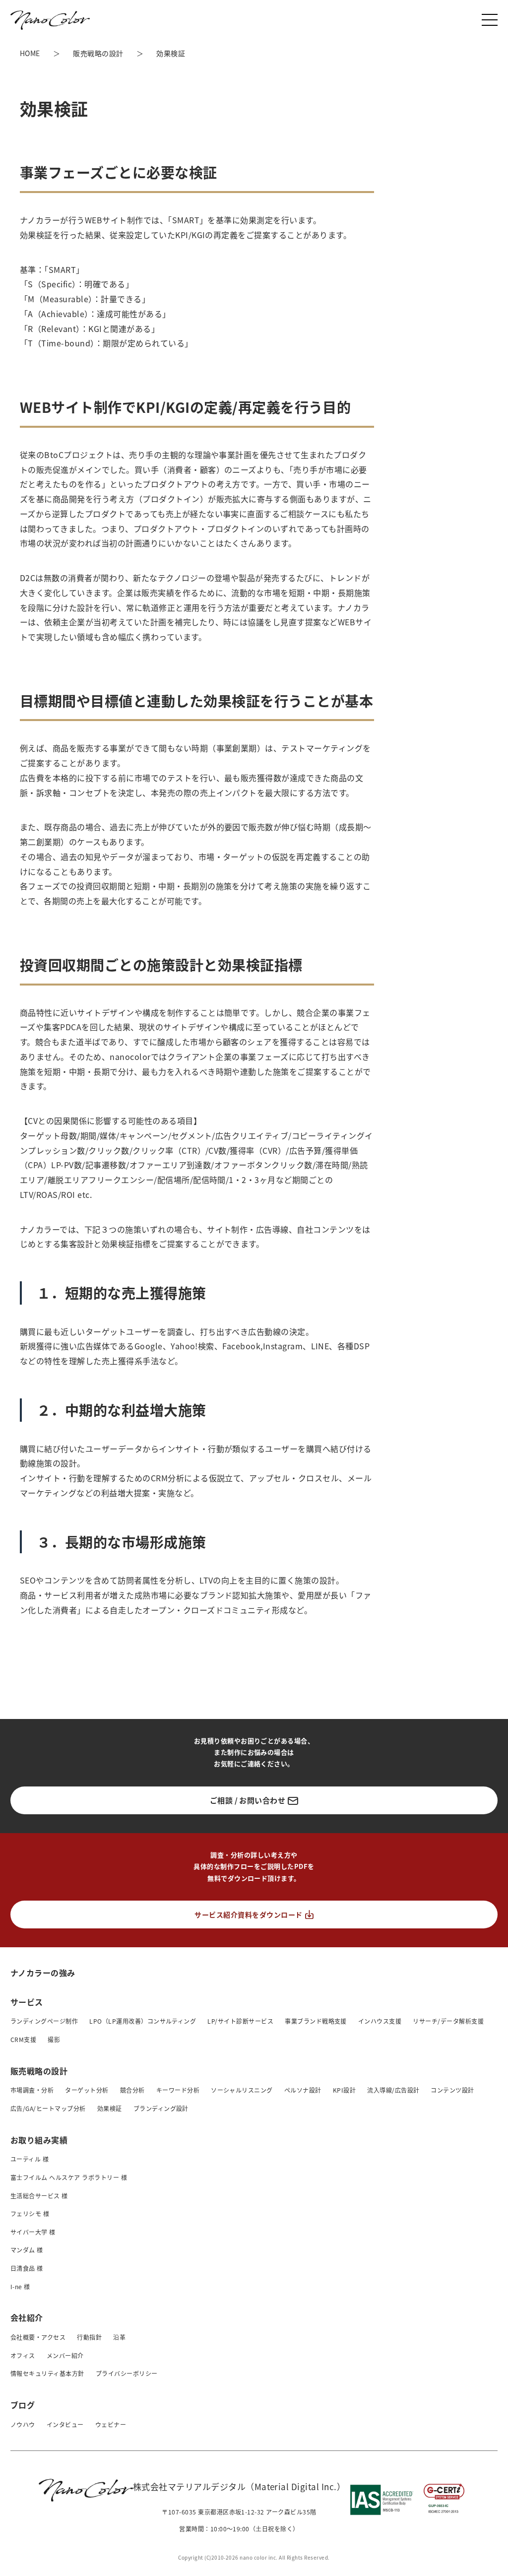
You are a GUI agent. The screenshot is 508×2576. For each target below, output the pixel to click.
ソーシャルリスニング (242, 2090)
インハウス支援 (380, 2021)
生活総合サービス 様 (39, 2196)
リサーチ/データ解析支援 (448, 2021)
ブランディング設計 (161, 2108)
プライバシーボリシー (127, 2373)
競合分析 (132, 2090)
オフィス (23, 2355)
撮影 (54, 2039)
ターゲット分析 (87, 2090)
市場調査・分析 (32, 2090)
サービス (27, 2002)
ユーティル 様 (30, 2159)
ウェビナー (111, 2424)
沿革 (119, 2337)
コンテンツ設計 (452, 2090)
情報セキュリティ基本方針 (47, 2373)
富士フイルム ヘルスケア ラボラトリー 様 (69, 2177)
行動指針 (89, 2337)
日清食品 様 (27, 2268)
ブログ (23, 2405)
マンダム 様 (27, 2250)
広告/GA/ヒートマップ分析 (48, 2108)
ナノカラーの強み (43, 1972)
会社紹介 (27, 2317)
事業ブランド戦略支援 (316, 2021)
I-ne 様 (20, 2286)
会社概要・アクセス (38, 2337)
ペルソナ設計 (303, 2090)
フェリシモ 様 (30, 2213)
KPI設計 (344, 2090)
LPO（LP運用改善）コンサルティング (143, 2021)
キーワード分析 (178, 2090)
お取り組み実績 (39, 2140)
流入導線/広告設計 (393, 2090)
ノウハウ (23, 2424)
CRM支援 (23, 2039)
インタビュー (65, 2424)
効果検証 (110, 2108)
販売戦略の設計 (39, 2071)
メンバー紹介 (65, 2355)
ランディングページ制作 (44, 2021)
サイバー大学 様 (33, 2232)
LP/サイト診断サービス (240, 2021)
